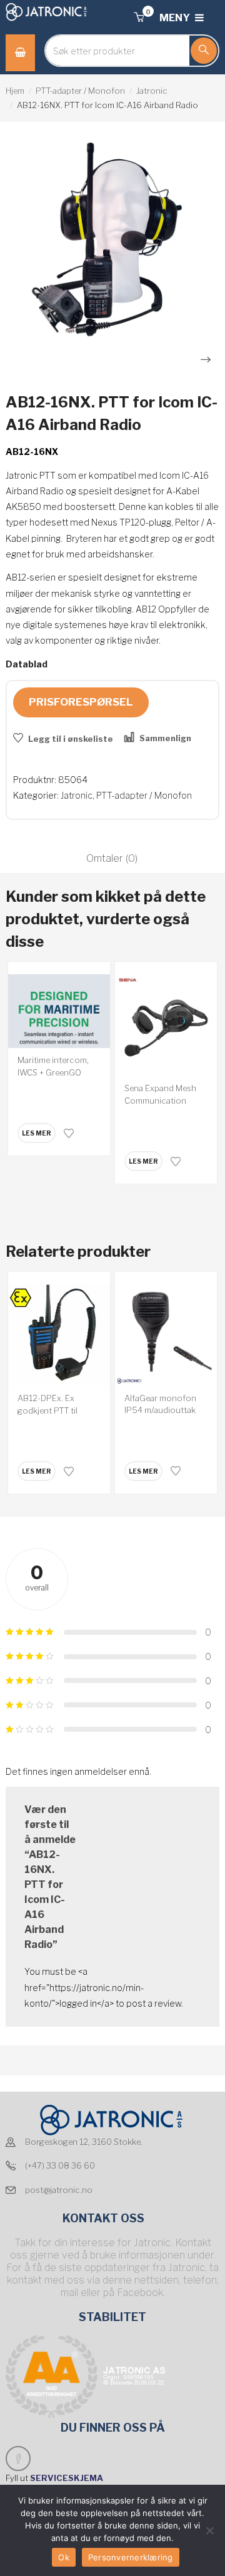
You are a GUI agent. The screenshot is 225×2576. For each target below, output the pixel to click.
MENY (176, 18)
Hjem (15, 91)
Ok (64, 2557)
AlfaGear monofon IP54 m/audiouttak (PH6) (160, 1410)
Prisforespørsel (81, 702)
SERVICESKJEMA (67, 2478)
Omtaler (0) (112, 858)
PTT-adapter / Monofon (80, 91)
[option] (112, 239)
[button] (139, 18)
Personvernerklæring (131, 2557)
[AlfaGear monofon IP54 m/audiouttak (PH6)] (166, 1335)
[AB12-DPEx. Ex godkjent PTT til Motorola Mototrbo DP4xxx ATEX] (59, 1335)
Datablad (27, 664)
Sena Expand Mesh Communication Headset (160, 1100)
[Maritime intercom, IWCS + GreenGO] (59, 1011)
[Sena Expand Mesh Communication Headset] (166, 1025)
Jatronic (152, 91)
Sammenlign (165, 738)
